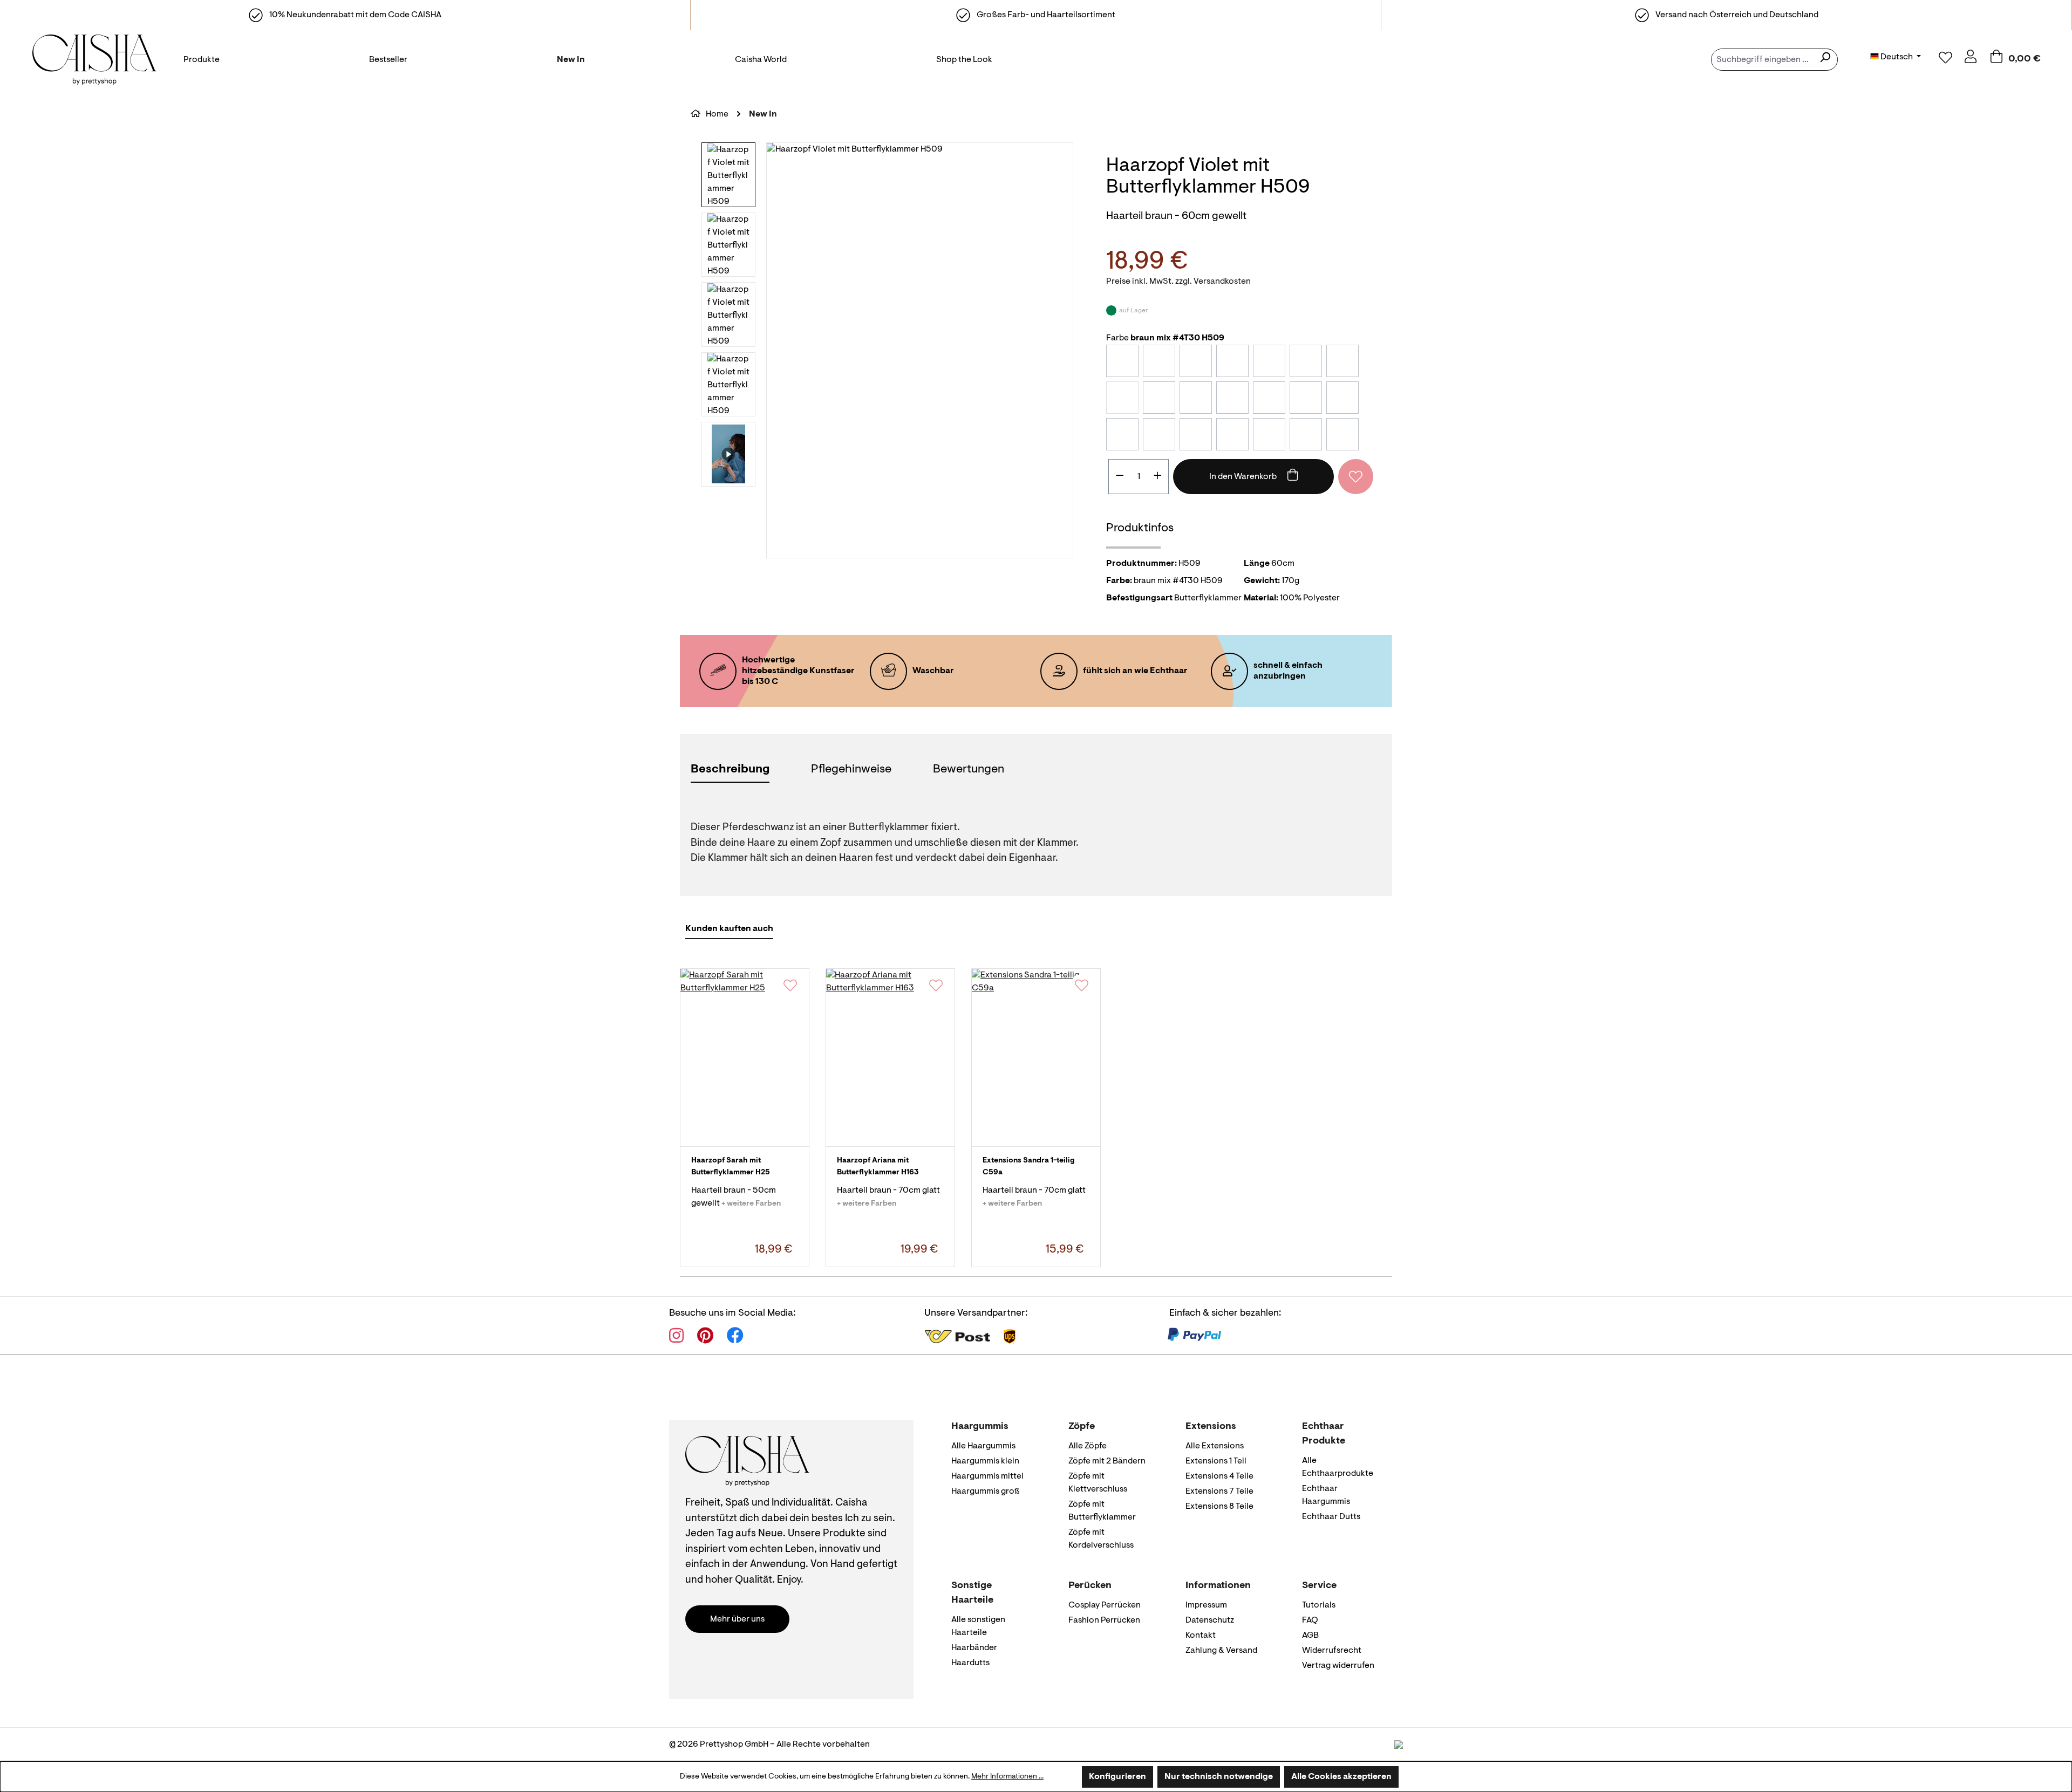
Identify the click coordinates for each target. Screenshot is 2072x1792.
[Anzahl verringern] (1120, 477)
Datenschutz (1210, 1620)
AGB (1310, 1636)
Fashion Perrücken (1104, 1620)
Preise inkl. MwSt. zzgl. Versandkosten (1178, 282)
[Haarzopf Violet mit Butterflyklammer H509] (920, 350)
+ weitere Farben (751, 1204)
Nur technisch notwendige (1219, 1777)
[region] (888, 350)
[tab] (730, 771)
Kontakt (1201, 1636)
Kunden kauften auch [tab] (729, 929)
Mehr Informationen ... (1007, 1777)
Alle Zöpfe (1088, 1446)
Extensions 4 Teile (1219, 1476)
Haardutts (970, 1663)
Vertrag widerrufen (1338, 1666)
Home (717, 114)
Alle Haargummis (983, 1446)
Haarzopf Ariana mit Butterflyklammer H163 (878, 1167)
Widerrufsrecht (1332, 1651)
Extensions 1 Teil (1216, 1461)
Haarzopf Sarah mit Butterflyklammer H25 (731, 1167)
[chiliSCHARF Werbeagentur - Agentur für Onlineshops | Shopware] (1399, 1745)
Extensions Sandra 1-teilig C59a (1029, 1167)
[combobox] (1762, 60)
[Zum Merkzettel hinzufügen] (1356, 477)
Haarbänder (974, 1648)
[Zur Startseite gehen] (92, 60)
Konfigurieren (1117, 1777)
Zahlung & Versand (1221, 1651)
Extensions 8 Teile (1219, 1507)
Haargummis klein (985, 1461)
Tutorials (1319, 1605)
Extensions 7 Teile (1219, 1492)
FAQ (1310, 1620)
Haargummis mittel (987, 1476)
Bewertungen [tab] (969, 770)
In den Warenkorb (1244, 477)
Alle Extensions (1215, 1446)
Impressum (1206, 1605)
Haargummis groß (986, 1492)
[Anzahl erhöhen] (1158, 477)
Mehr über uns (737, 1619)
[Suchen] (1825, 60)
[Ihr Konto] (1971, 59)
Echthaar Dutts (1331, 1517)
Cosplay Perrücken (1105, 1605)
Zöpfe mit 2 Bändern (1107, 1461)
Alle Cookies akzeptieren (1341, 1777)
